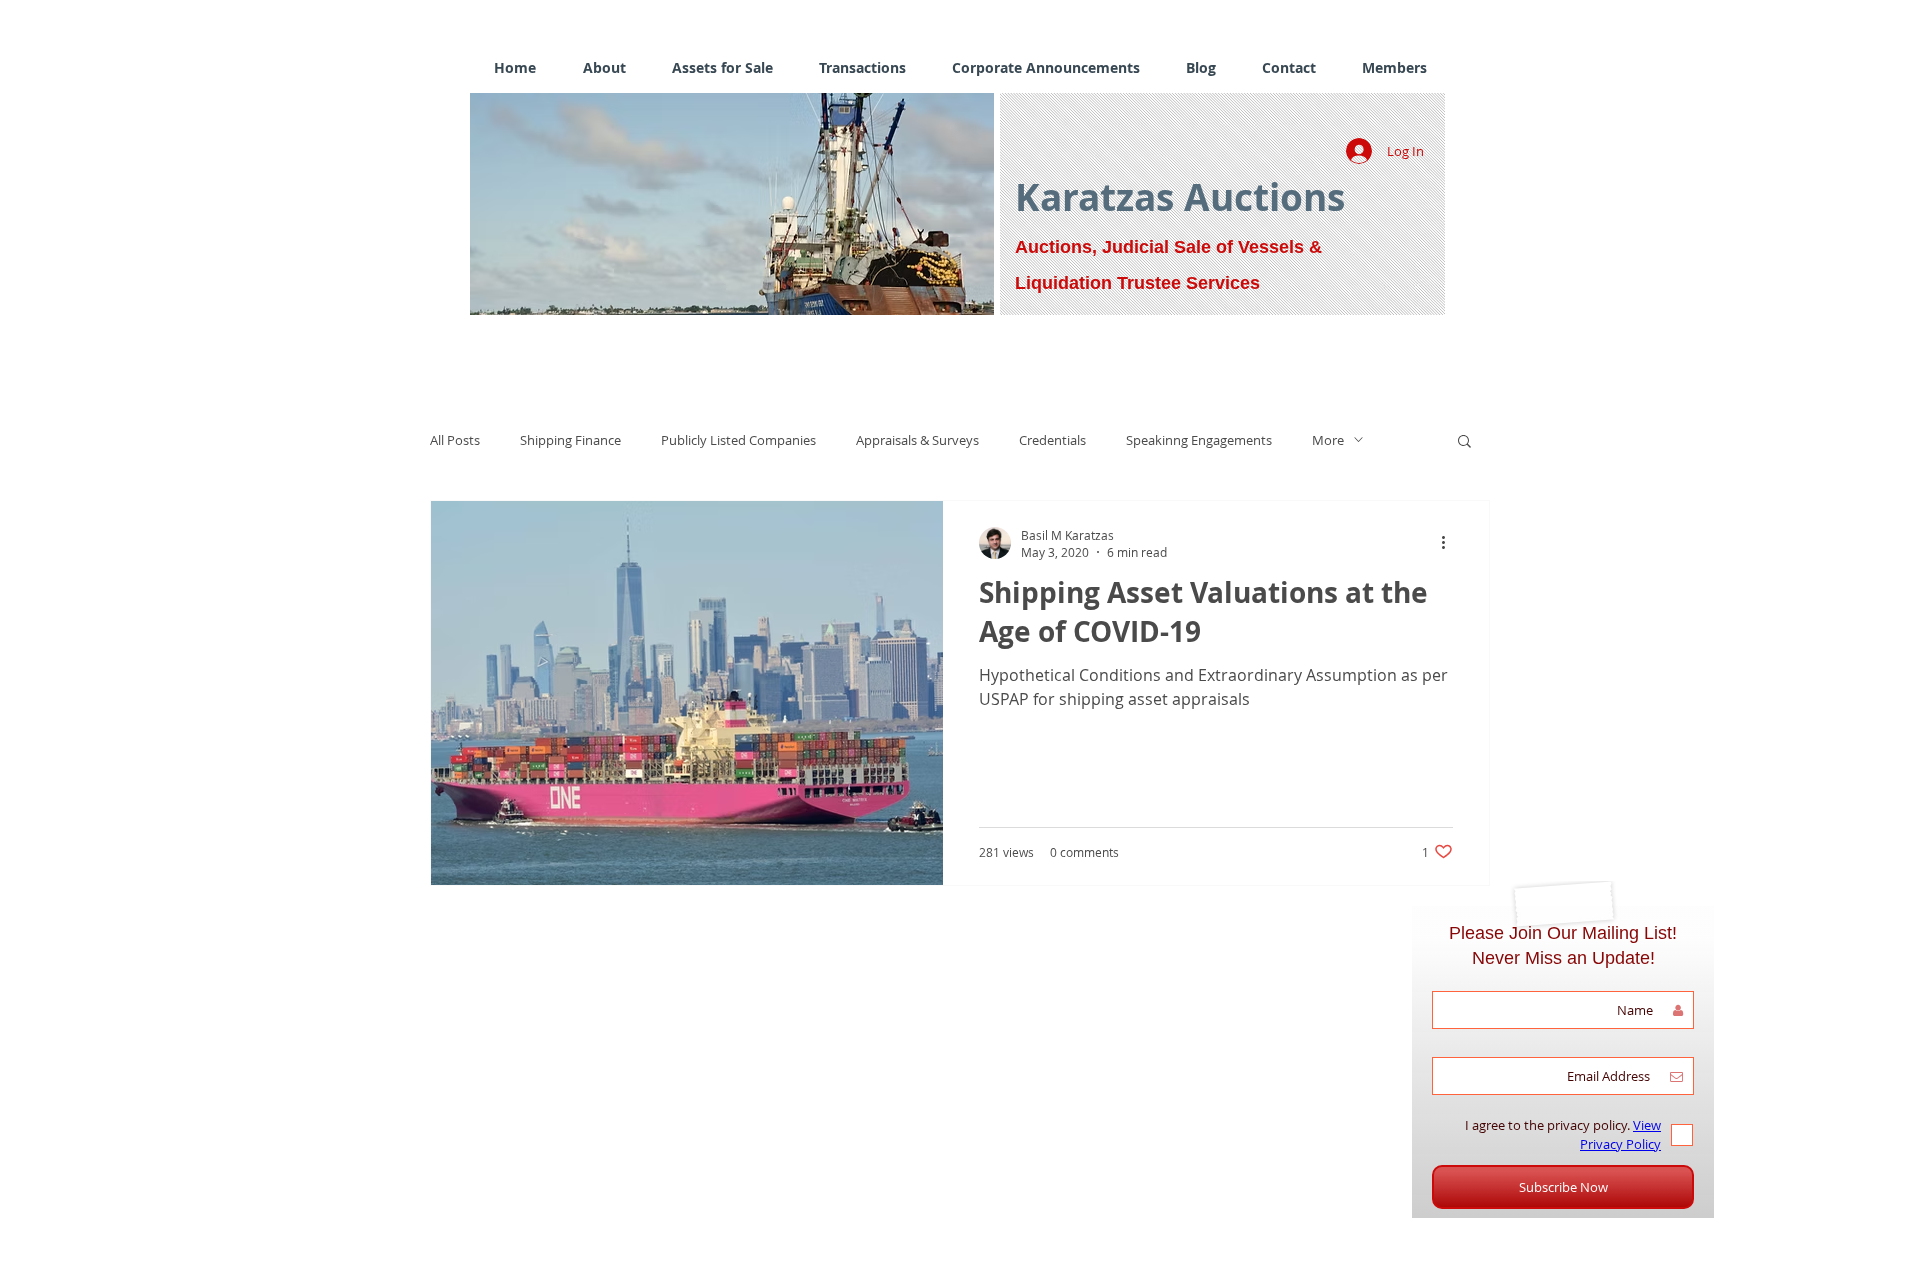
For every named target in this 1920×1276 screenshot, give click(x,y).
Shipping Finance (570, 440)
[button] (732, 204)
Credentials (1052, 440)
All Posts (455, 440)
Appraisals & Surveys (917, 440)
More (1328, 440)
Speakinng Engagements (1199, 440)
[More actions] (1450, 543)
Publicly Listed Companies (738, 440)
